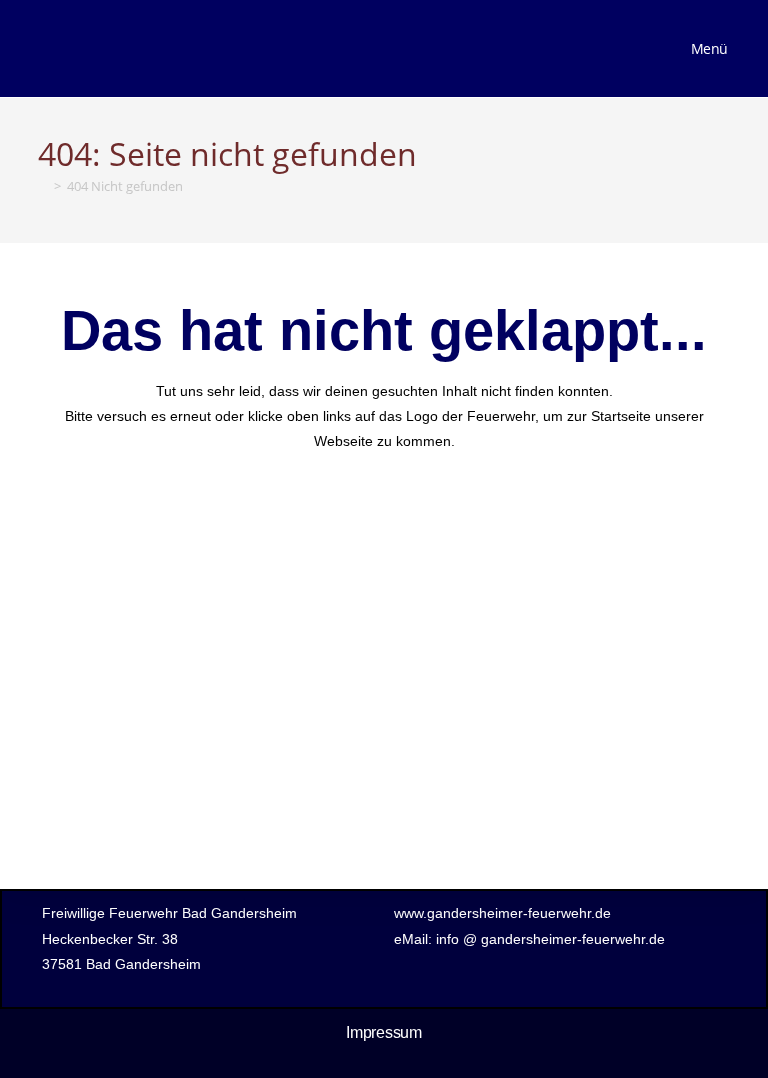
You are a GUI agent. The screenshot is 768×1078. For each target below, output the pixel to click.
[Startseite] (43, 186)
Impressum (383, 1032)
